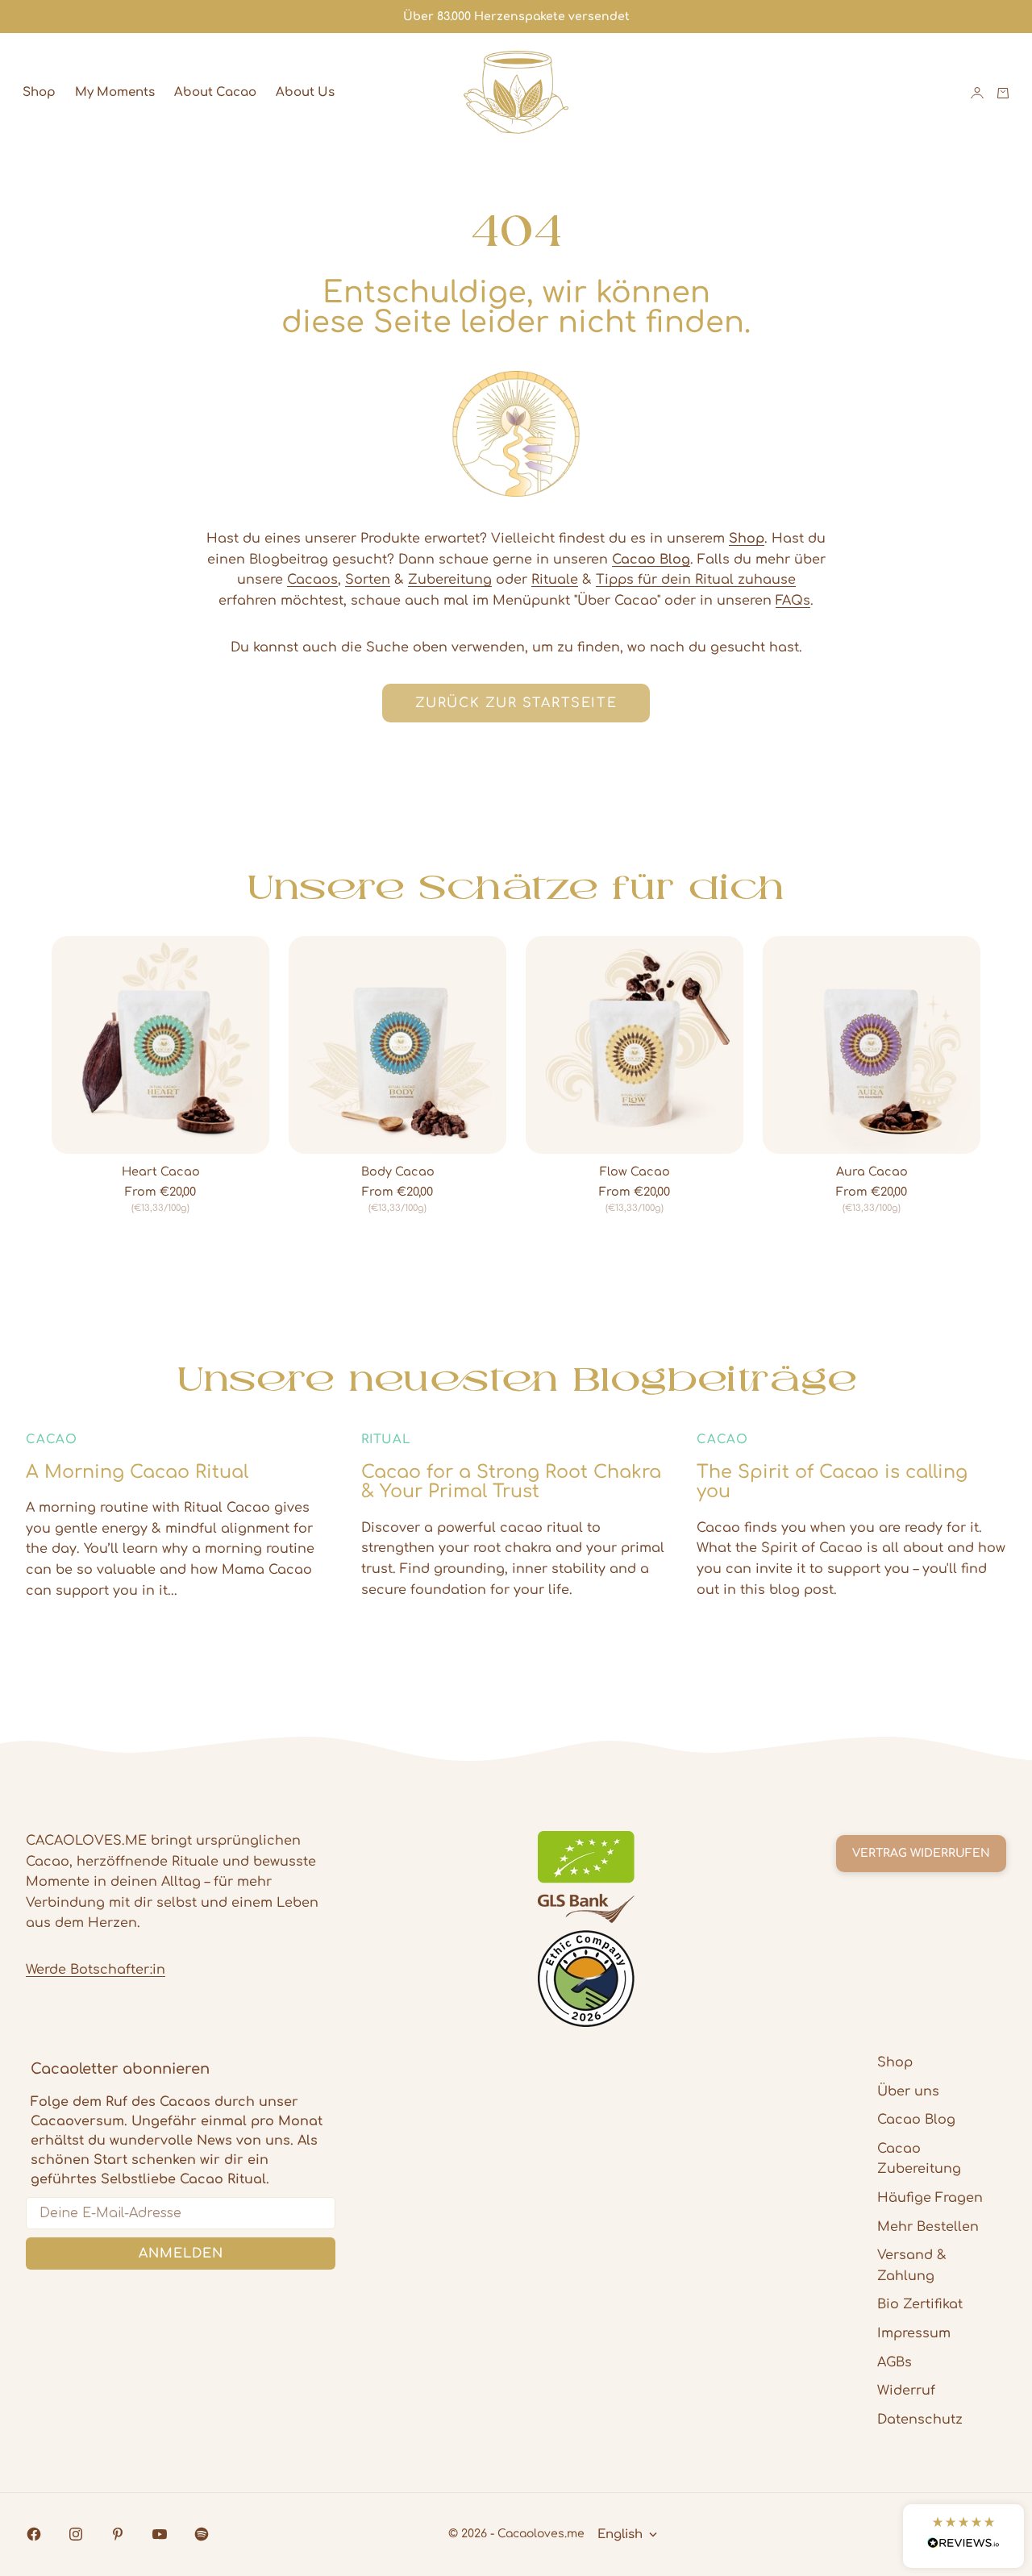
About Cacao (215, 92)
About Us (305, 92)
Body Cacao (398, 1172)
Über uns (908, 2091)
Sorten (368, 580)
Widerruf (906, 2391)
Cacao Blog (916, 2120)
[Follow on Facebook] (34, 2534)
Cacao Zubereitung (919, 2159)
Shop (39, 92)
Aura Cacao (872, 1172)
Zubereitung (450, 580)
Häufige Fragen (930, 2198)
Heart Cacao (161, 1172)
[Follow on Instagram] (76, 2534)
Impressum (914, 2333)
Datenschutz (920, 2420)
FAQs (793, 601)
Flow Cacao (635, 1172)
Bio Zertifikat (920, 2304)
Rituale (555, 580)
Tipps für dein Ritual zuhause (696, 580)
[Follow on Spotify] (202, 2534)
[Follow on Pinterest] (118, 2534)
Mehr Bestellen (928, 2227)
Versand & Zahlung (912, 2266)
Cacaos (312, 580)
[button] (963, 2536)
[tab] (516, 887)
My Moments (115, 92)
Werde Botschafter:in (96, 1970)
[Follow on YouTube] (160, 2534)
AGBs (895, 2362)
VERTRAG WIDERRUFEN (921, 1853)
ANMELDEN (181, 2253)
